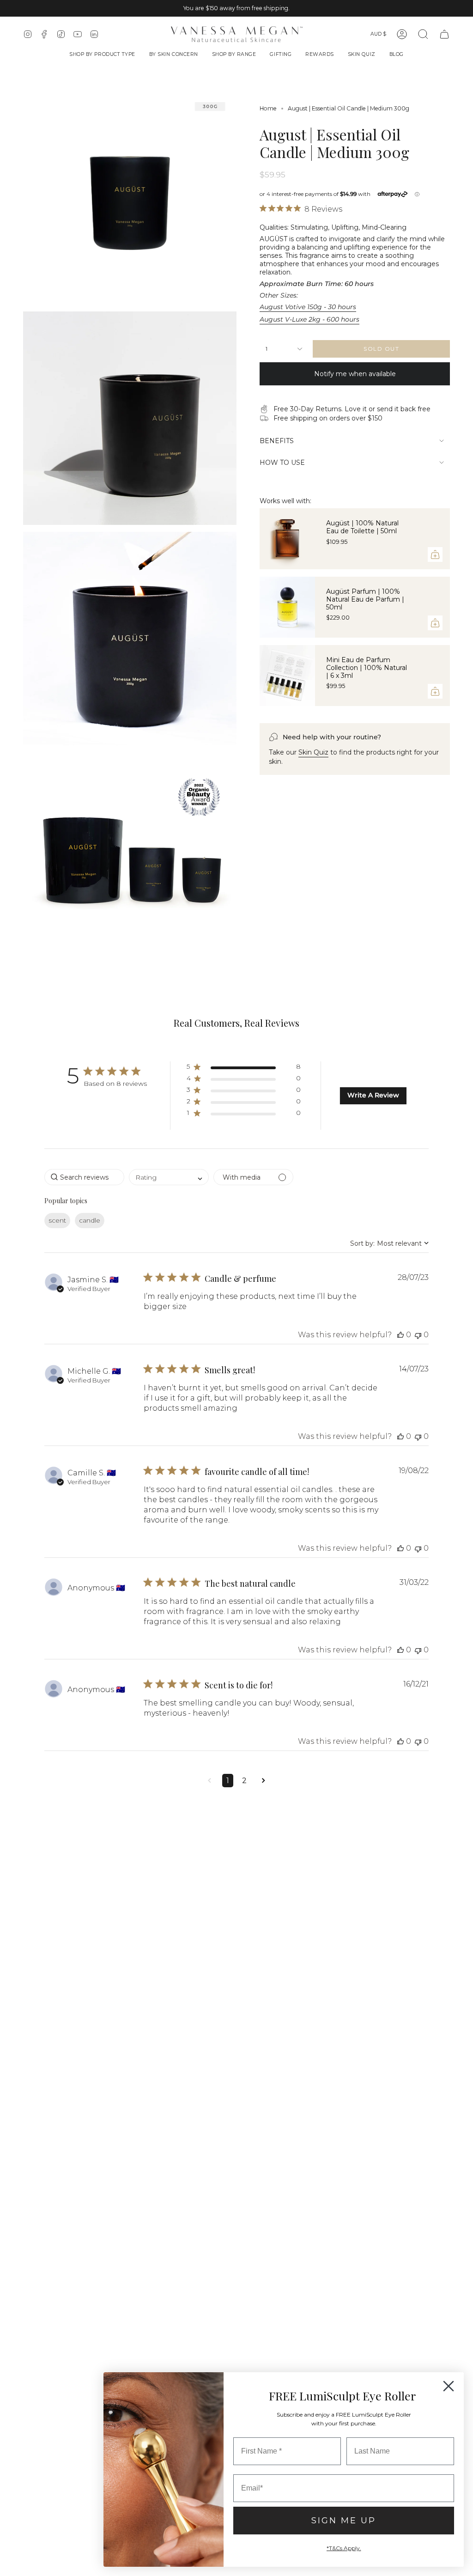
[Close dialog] (449, 2386)
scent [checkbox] (57, 1220)
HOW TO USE (282, 463)
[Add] (435, 554)
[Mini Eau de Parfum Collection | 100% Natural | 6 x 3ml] (287, 676)
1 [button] (228, 1781)
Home (268, 108)
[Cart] (444, 34)
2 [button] (244, 1781)
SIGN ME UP (344, 2521)
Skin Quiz (313, 752)
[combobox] (169, 1177)
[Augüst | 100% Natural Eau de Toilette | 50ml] (287, 539)
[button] (102, 55)
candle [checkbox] (90, 1220)
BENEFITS (277, 441)
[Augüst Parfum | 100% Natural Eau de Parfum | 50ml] (287, 607)
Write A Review (373, 1095)
